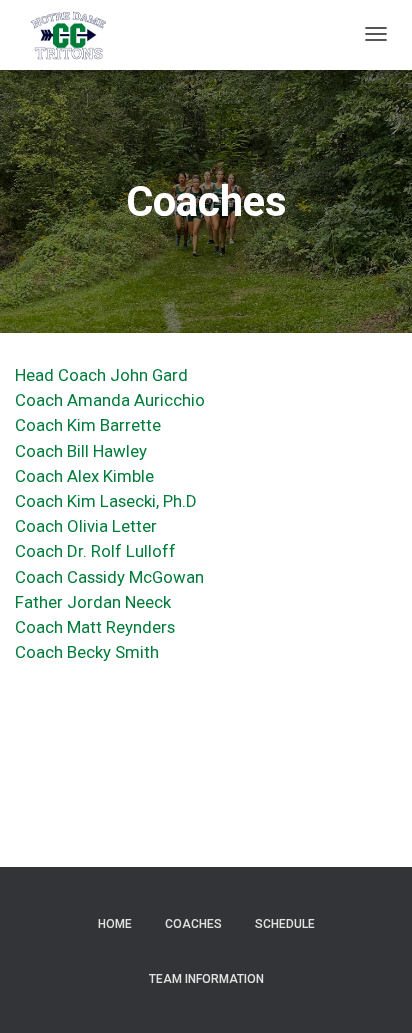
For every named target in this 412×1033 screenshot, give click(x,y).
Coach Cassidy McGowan (109, 577)
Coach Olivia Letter (86, 526)
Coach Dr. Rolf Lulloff (95, 551)
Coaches (193, 924)
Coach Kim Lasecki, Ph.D (108, 501)
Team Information (206, 979)
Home (115, 924)
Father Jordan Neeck (93, 602)
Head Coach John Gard (101, 375)
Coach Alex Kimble (84, 476)
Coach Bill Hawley (81, 451)
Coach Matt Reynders (95, 627)
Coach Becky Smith (87, 652)
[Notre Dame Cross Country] (68, 35)
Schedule (285, 924)
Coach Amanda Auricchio (110, 400)
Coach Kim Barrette (88, 425)
